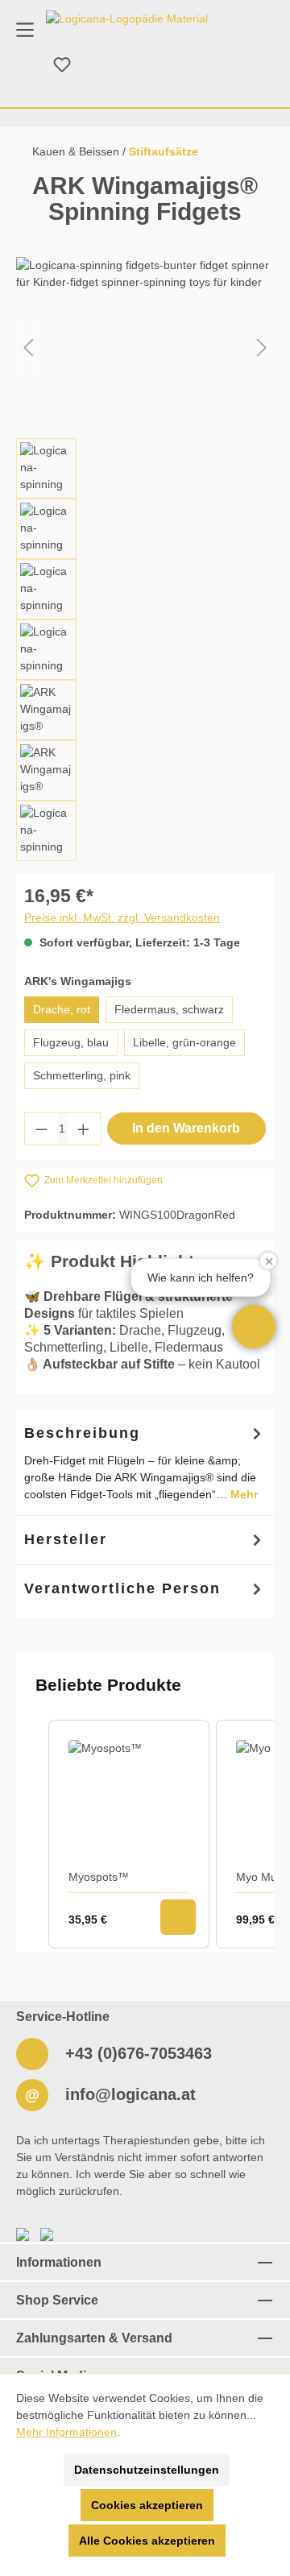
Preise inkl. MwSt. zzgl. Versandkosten (122, 917)
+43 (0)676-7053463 (136, 2053)
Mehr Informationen (66, 2432)
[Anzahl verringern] (41, 1129)
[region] (145, 559)
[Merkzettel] (62, 65)
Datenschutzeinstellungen (147, 2470)
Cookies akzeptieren (147, 2505)
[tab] (145, 1462)
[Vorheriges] (28, 348)
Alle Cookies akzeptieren (147, 2541)
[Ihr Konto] (101, 65)
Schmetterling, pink (82, 1075)
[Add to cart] (178, 1917)
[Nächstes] (262, 348)
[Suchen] (23, 65)
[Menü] (25, 29)
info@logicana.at (128, 2094)
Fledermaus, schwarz (169, 1009)
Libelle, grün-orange (184, 1042)
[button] (254, 1327)
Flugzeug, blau (71, 1042)
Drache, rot (62, 1009)
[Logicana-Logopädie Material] (127, 19)
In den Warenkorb (186, 1128)
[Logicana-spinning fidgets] (145, 348)
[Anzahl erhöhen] (84, 1129)
